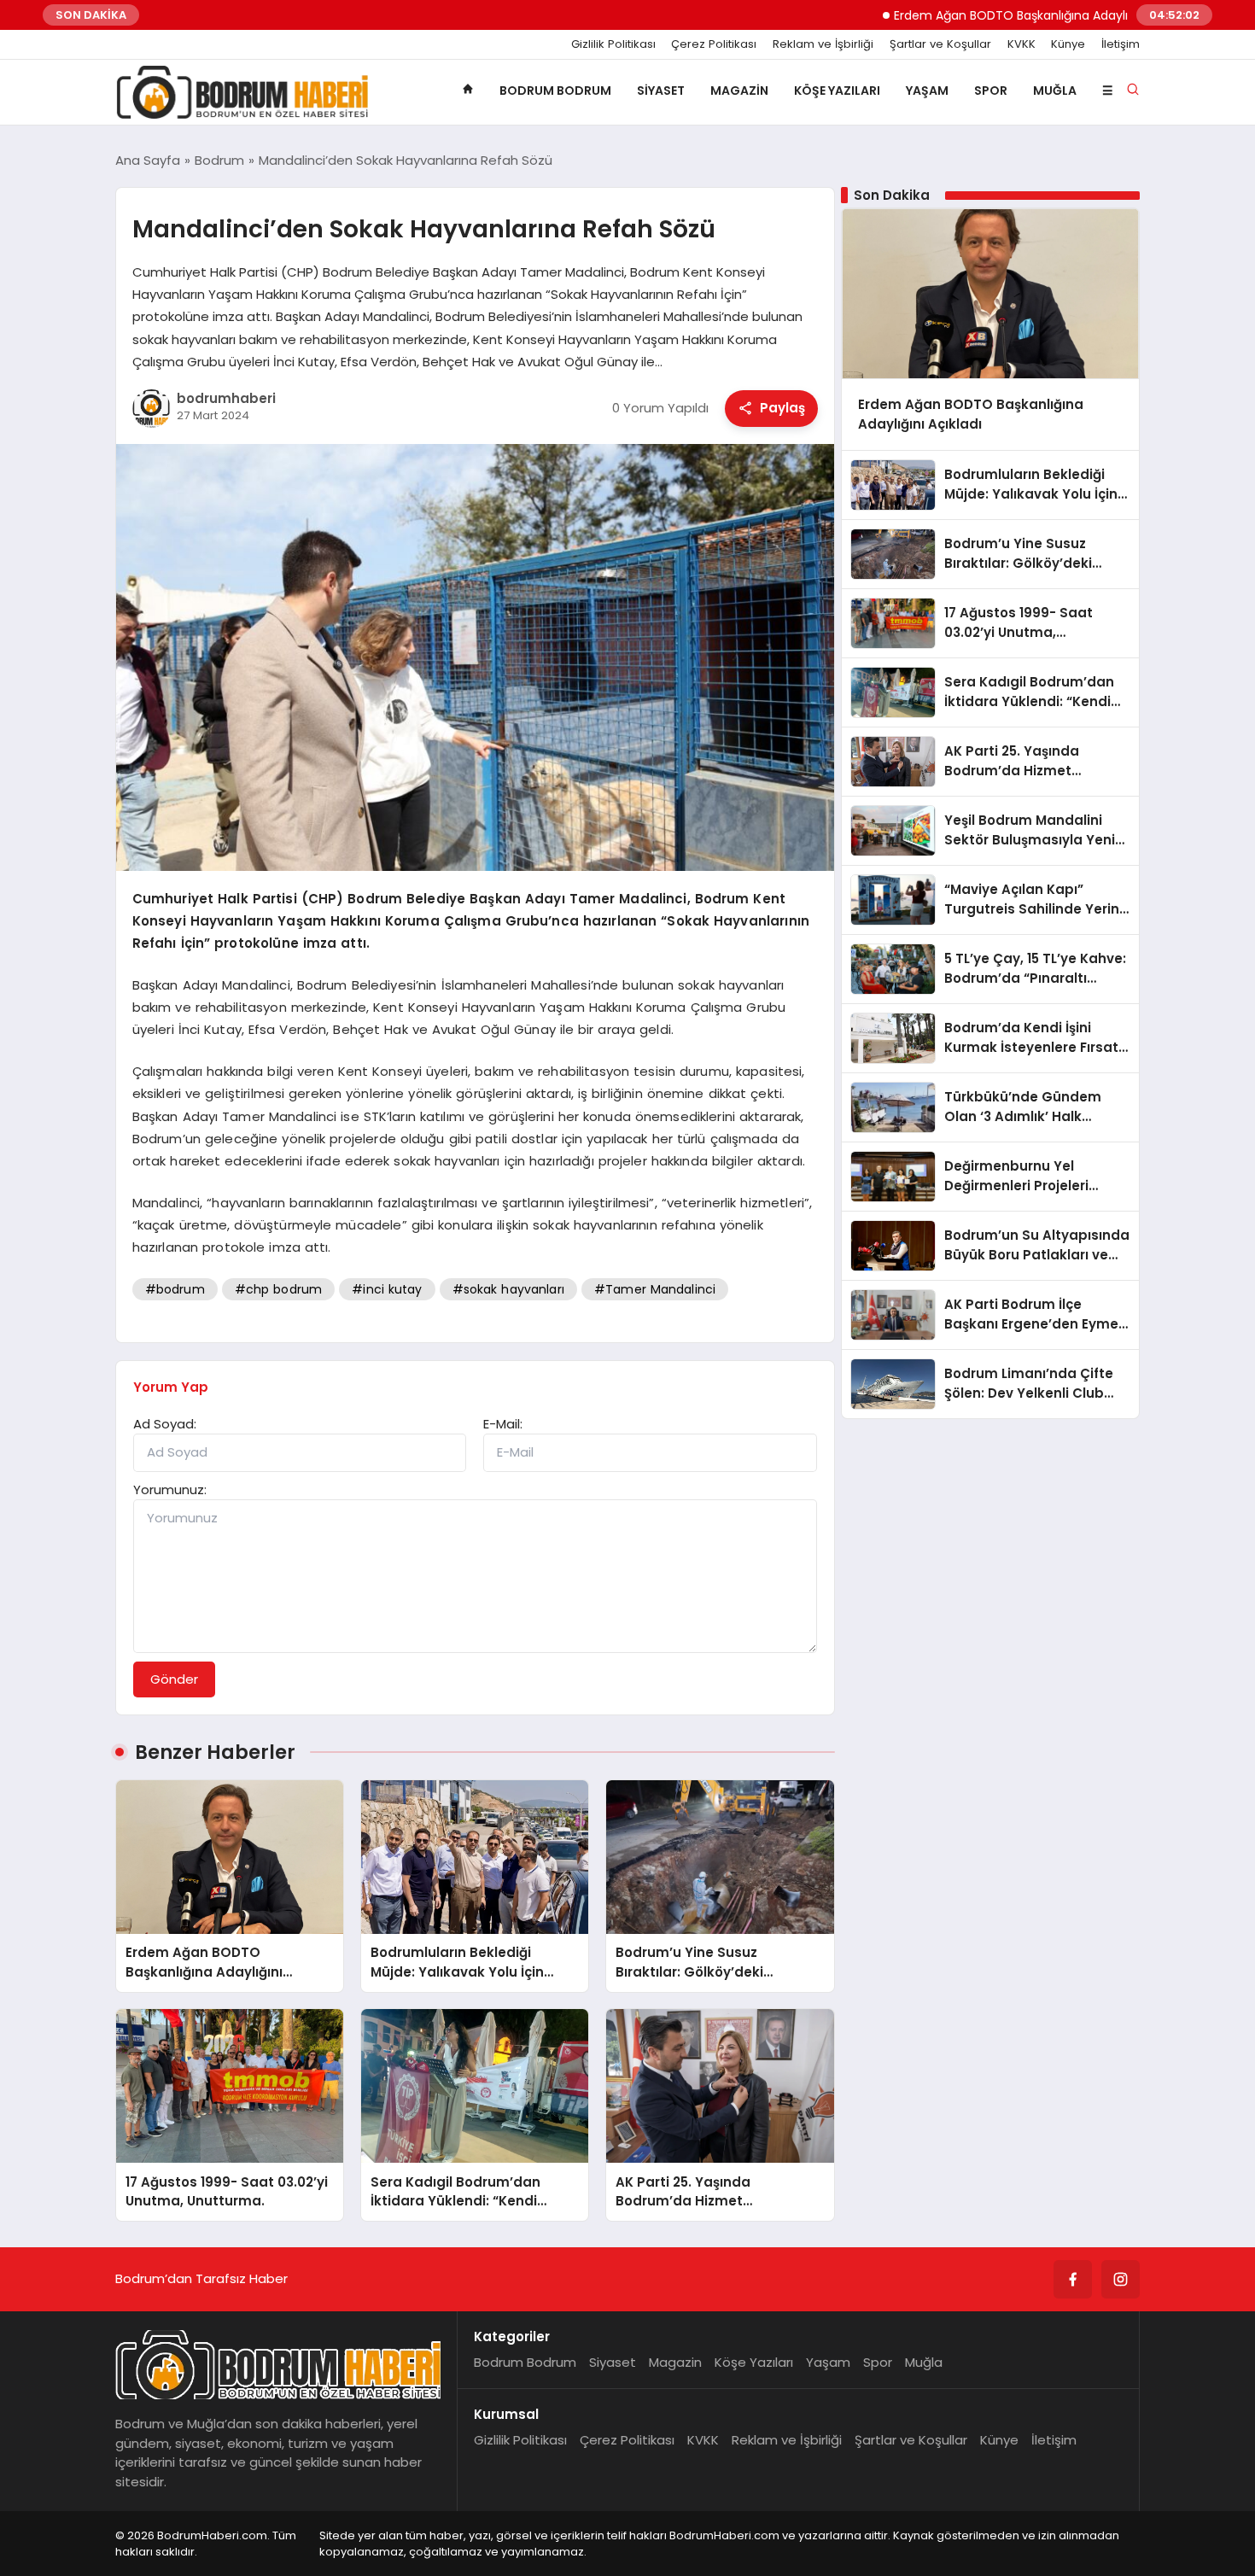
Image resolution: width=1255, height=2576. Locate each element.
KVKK (1022, 44)
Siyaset (661, 91)
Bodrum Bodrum (555, 91)
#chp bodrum (278, 1289)
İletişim (1121, 44)
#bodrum (175, 1289)
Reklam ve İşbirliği (823, 44)
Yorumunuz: (170, 1490)
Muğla (1055, 91)
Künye (1068, 44)
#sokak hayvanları (508, 1289)
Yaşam (927, 91)
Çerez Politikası (714, 44)
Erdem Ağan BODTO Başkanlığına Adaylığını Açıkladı (980, 15)
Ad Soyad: (165, 1424)
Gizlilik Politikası (613, 44)
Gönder (174, 1679)
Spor (991, 91)
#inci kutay (387, 1289)
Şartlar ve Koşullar (940, 44)
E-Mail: (503, 1424)
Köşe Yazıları (837, 91)
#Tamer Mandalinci (655, 1289)
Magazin (739, 91)
